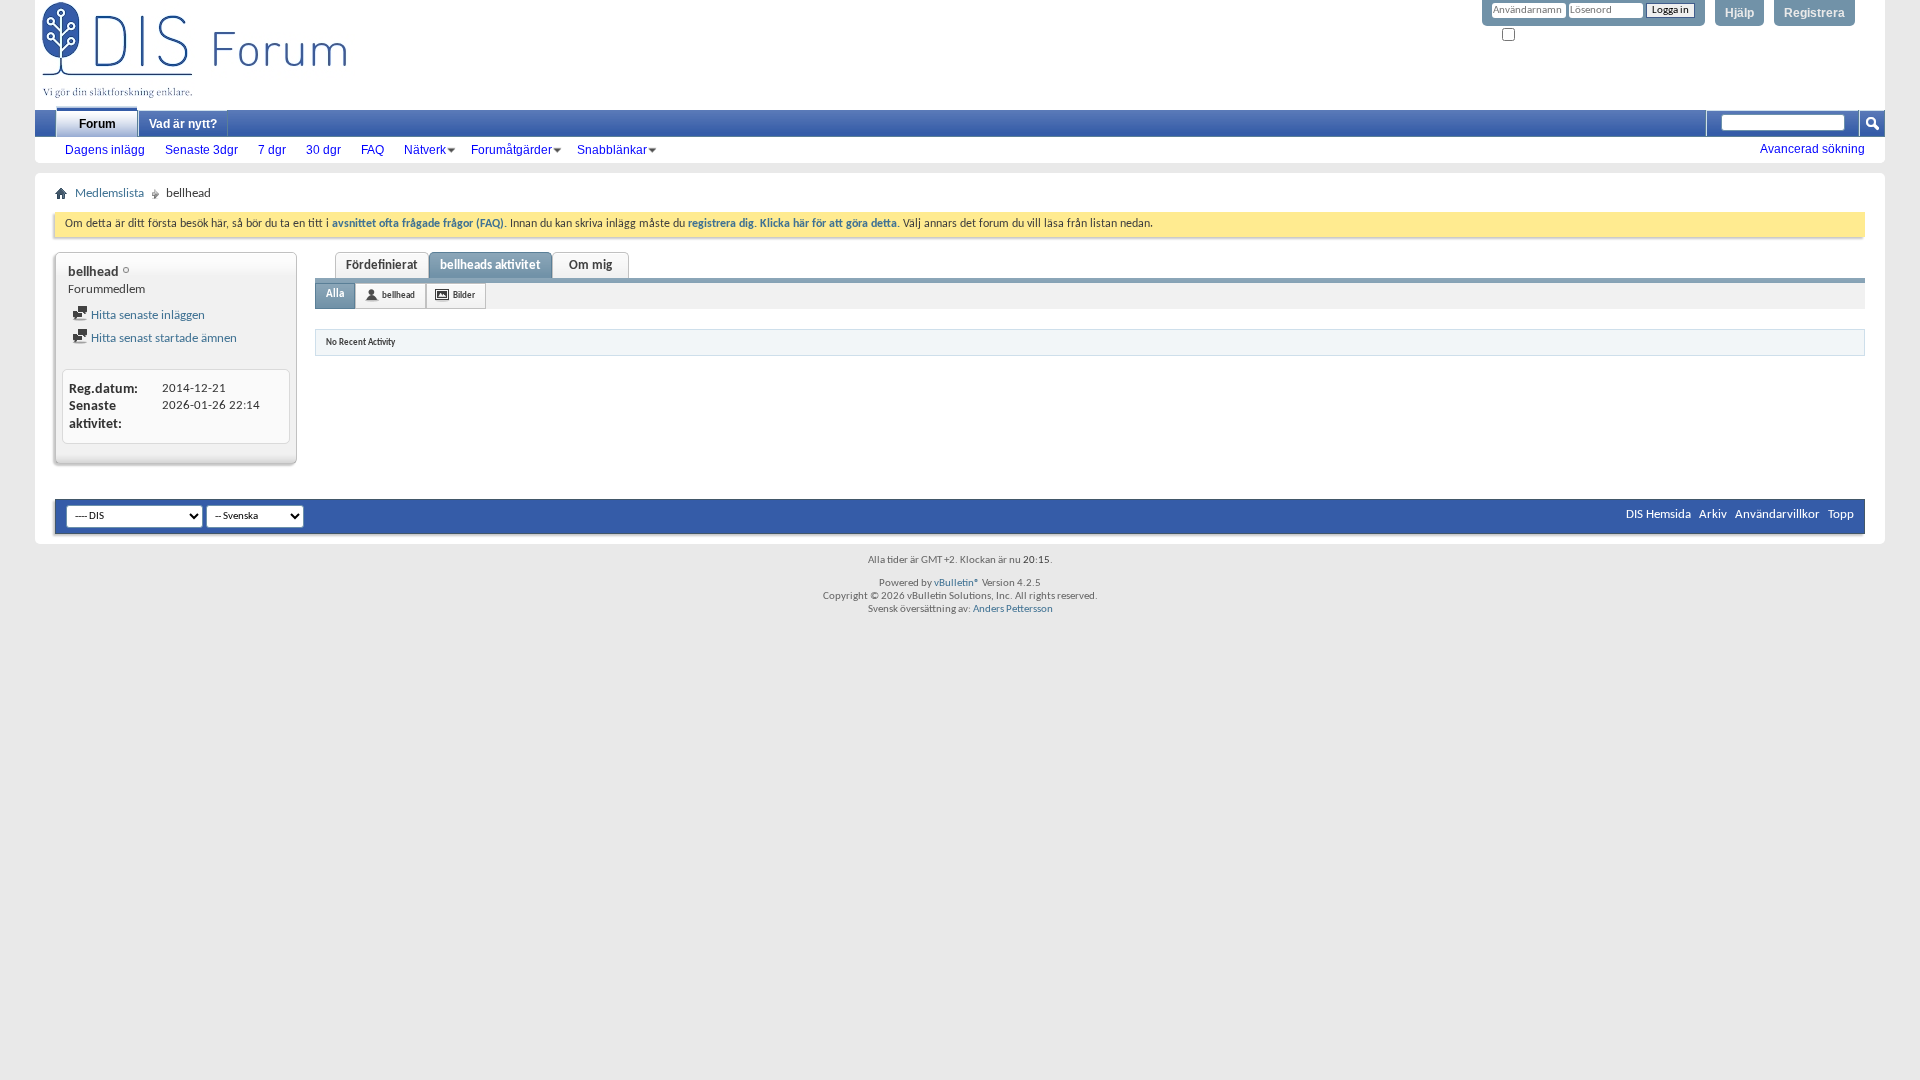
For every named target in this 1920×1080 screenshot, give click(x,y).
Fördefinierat (382, 265)
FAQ (372, 150)
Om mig (590, 265)
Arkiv (1713, 514)
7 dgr (272, 150)
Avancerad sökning (1812, 149)
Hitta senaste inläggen (146, 315)
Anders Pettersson (1013, 609)
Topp (1841, 514)
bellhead (398, 295)
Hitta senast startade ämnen (162, 338)
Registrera (1814, 13)
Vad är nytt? (183, 124)
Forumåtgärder (511, 150)
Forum (97, 124)
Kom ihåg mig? (1551, 35)
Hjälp (1739, 13)
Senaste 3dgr (201, 150)
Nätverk (425, 150)
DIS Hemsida (1658, 514)
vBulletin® (957, 583)
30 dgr (323, 150)
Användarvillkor (1777, 514)
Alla (335, 294)
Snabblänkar (612, 150)
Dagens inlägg (105, 150)
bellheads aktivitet (490, 265)
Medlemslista (109, 193)
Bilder (464, 295)
